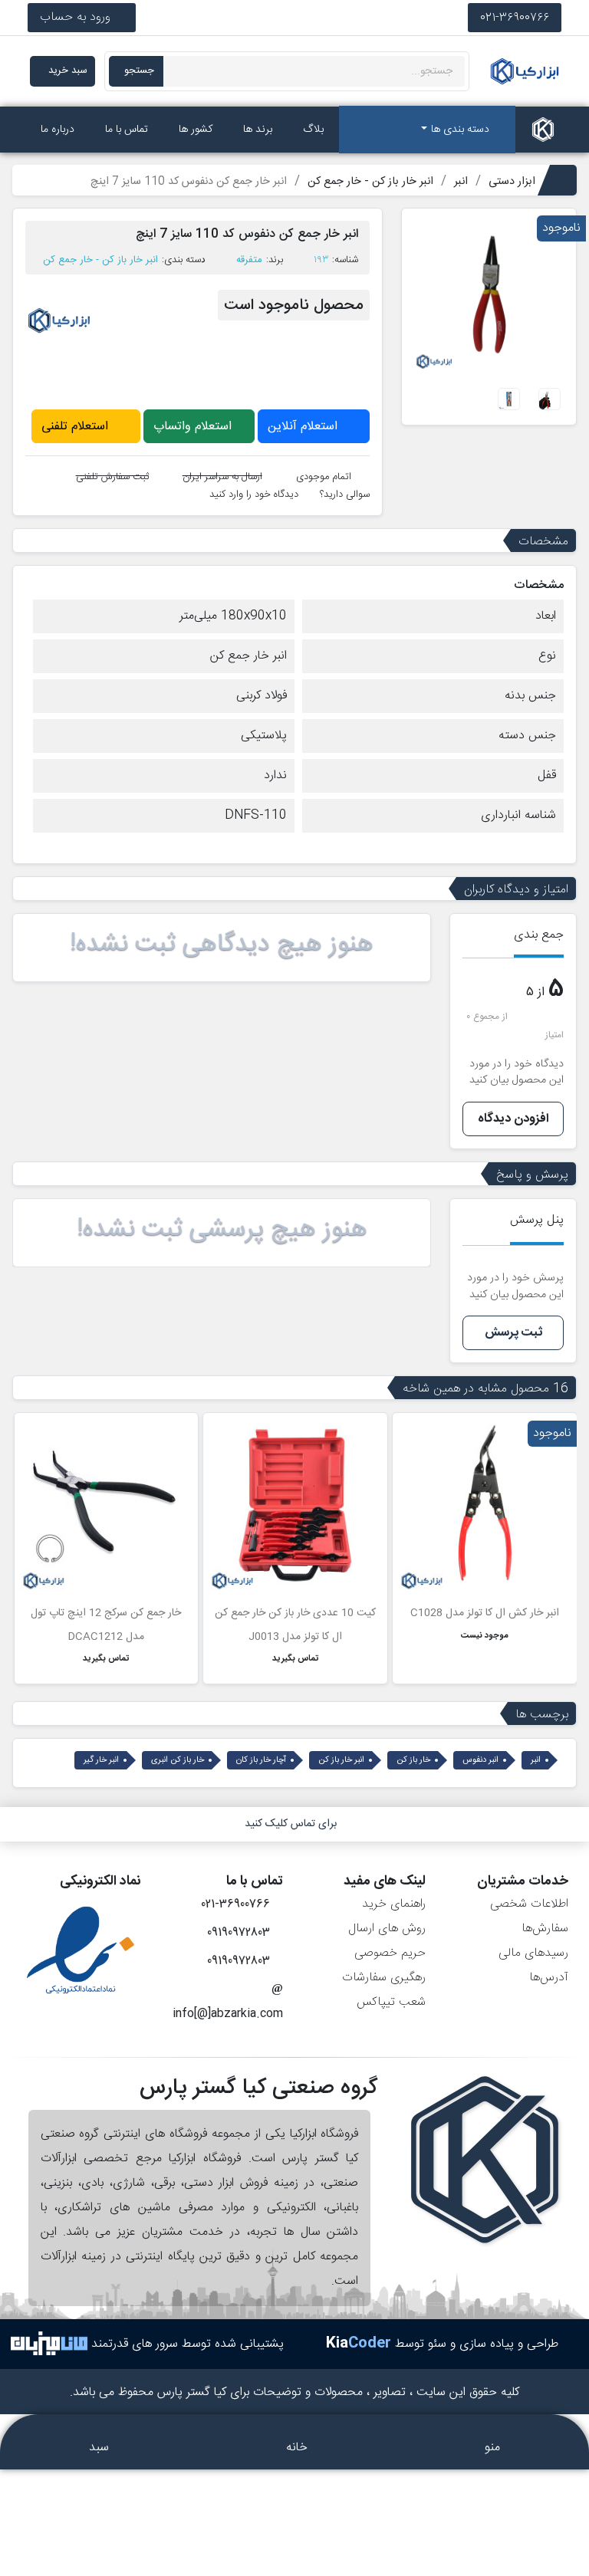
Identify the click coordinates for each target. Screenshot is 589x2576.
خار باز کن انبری (178, 1760)
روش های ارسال (387, 1929)
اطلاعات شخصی (529, 1904)
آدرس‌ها (549, 1978)
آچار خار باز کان (261, 1760)
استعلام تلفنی (77, 427)
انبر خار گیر (101, 1760)
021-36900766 (515, 17)
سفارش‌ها (545, 1929)
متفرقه (249, 260)
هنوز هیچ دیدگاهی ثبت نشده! (222, 945)
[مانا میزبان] (49, 2344)
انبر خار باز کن (341, 1760)
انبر (536, 1760)
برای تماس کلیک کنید (291, 1824)
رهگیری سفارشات (384, 1978)
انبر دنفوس (480, 1760)
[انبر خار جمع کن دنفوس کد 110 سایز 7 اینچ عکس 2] (550, 400)
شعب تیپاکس (391, 2002)
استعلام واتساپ (194, 427)
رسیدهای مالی (533, 1953)
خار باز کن (413, 1760)
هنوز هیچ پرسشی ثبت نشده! (222, 1230)
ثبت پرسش (513, 1333)
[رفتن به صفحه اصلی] (543, 130)
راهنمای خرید (394, 1904)
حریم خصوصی (390, 1953)
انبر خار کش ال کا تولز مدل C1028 (485, 1613)
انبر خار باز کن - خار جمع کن (100, 260)
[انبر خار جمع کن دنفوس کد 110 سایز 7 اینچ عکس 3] (509, 400)
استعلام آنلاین (304, 427)
